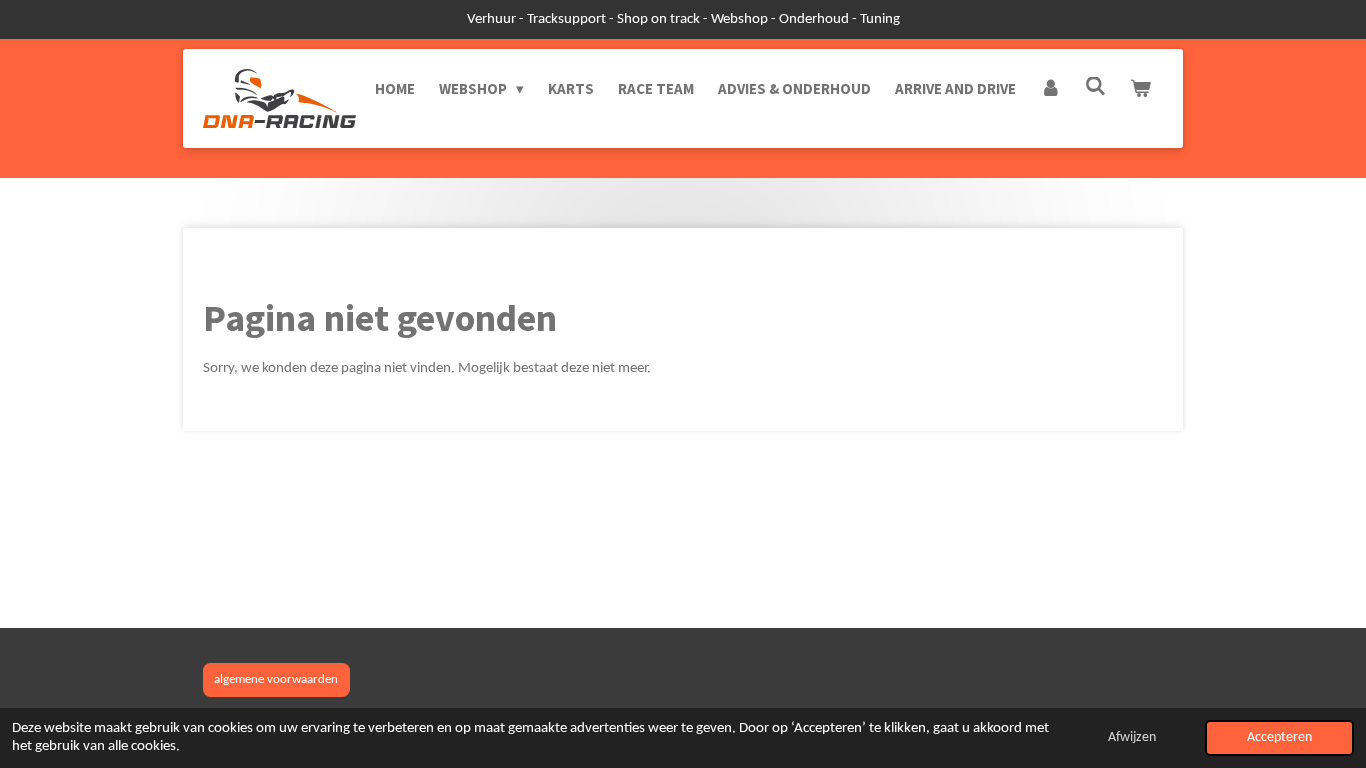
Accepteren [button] (1279, 737)
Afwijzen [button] (1132, 737)
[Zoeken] (1095, 86)
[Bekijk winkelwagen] (1140, 89)
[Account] (1050, 89)
